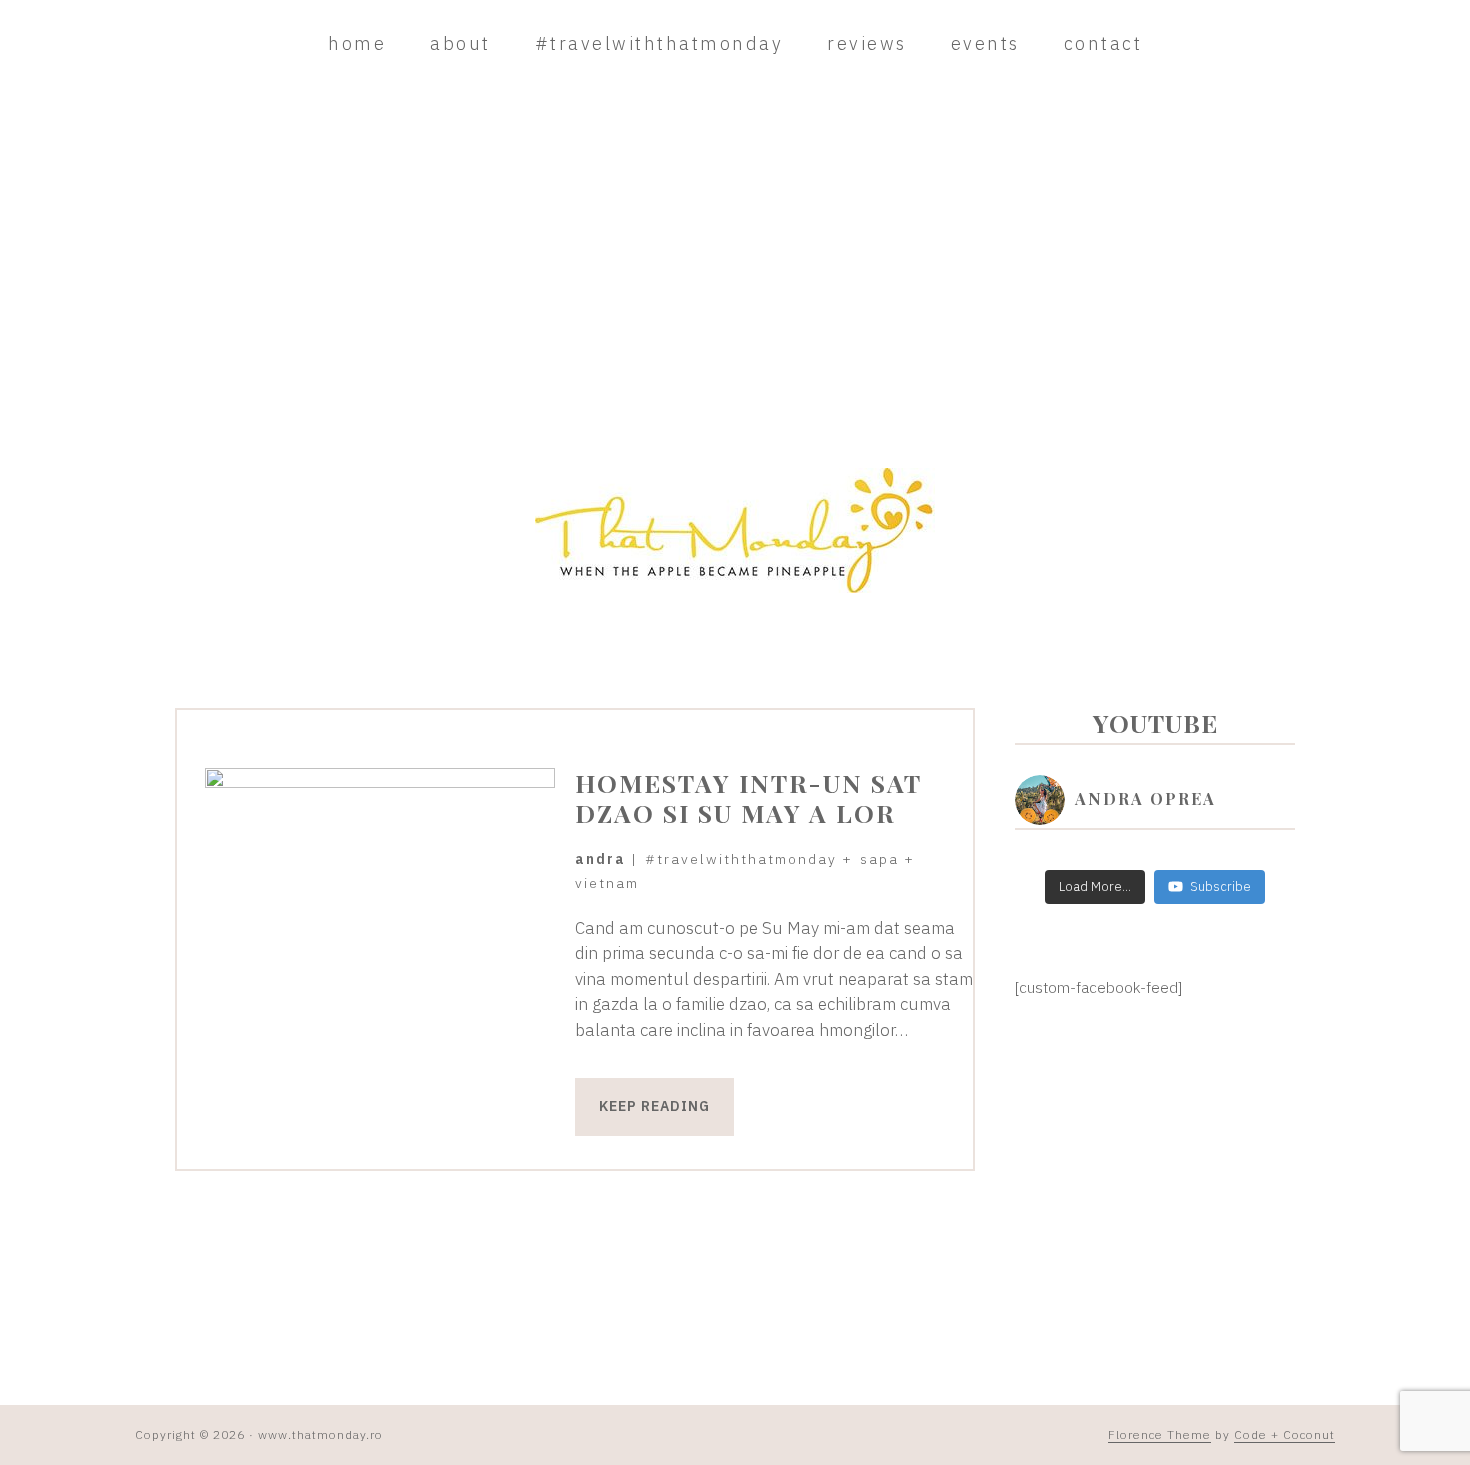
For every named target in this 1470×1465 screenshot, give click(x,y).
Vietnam (607, 883)
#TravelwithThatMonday (741, 859)
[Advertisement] (735, 268)
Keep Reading (654, 1106)
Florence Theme (1159, 1434)
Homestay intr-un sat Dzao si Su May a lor (748, 797)
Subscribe (1220, 886)
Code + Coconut (1284, 1434)
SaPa (879, 859)
